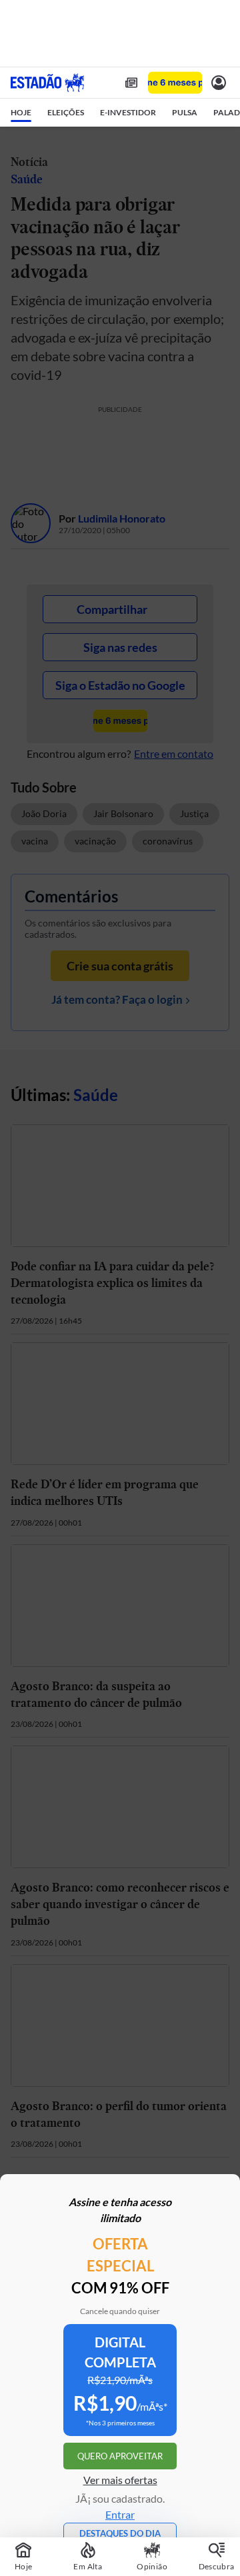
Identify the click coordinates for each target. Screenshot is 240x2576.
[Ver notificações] (219, 83)
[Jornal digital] (131, 83)
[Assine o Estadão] (175, 83)
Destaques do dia (120, 2533)
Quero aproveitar (120, 2456)
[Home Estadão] (47, 83)
